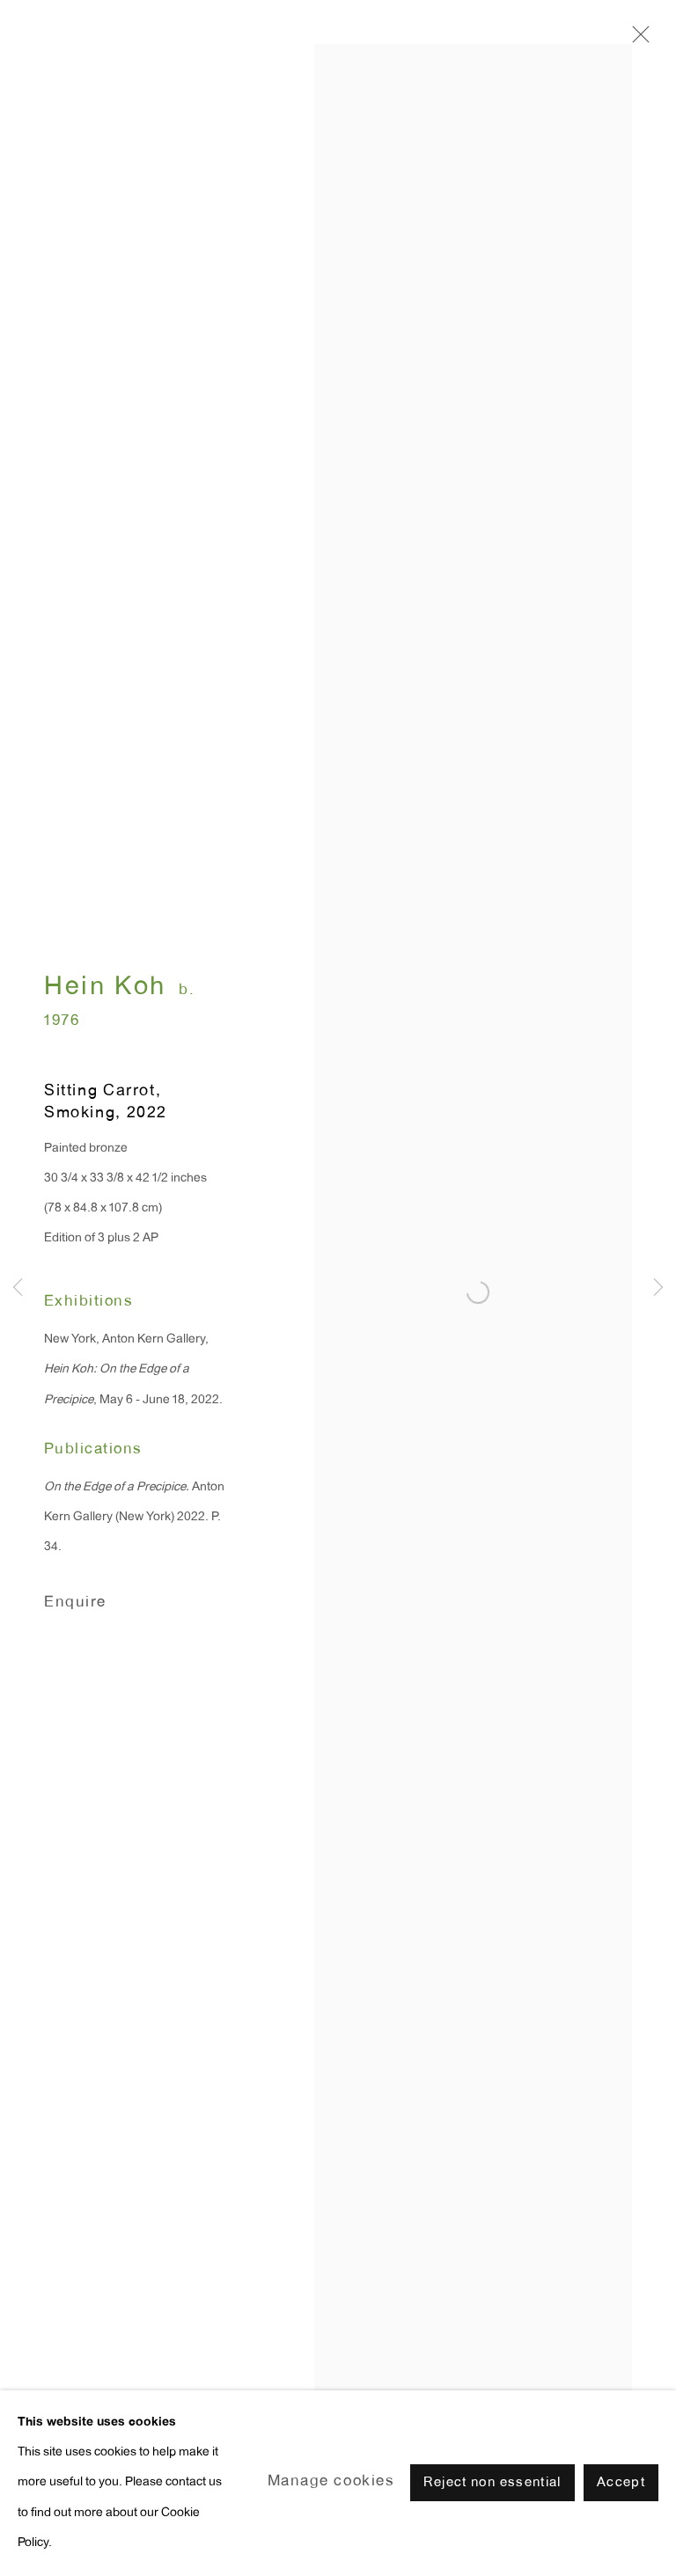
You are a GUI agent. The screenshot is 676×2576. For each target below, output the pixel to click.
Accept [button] (621, 2484)
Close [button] (636, 40)
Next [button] (658, 1288)
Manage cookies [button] (331, 2482)
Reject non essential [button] (492, 2484)
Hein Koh (105, 988)
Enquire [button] (75, 1603)
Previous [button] (18, 1288)
